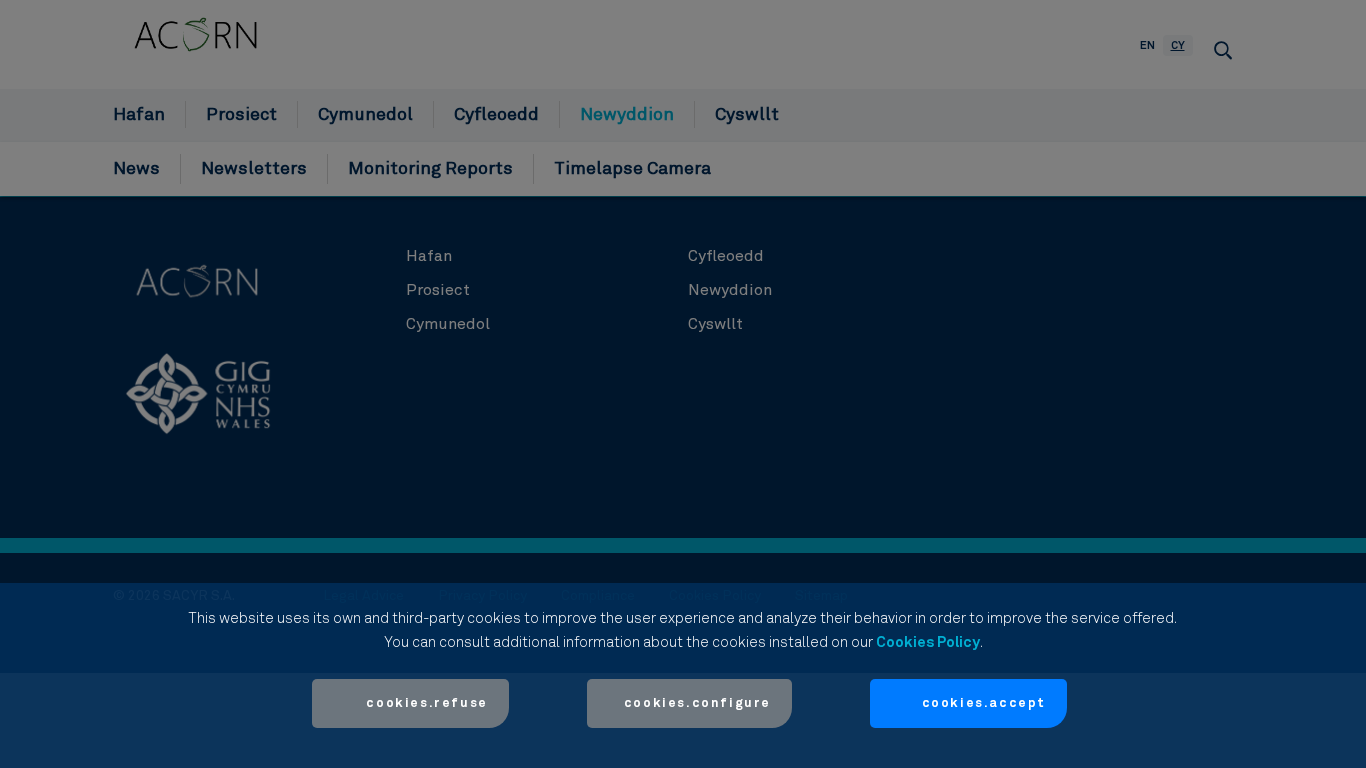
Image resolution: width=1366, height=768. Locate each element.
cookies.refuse (426, 703)
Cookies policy (928, 642)
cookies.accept (984, 703)
